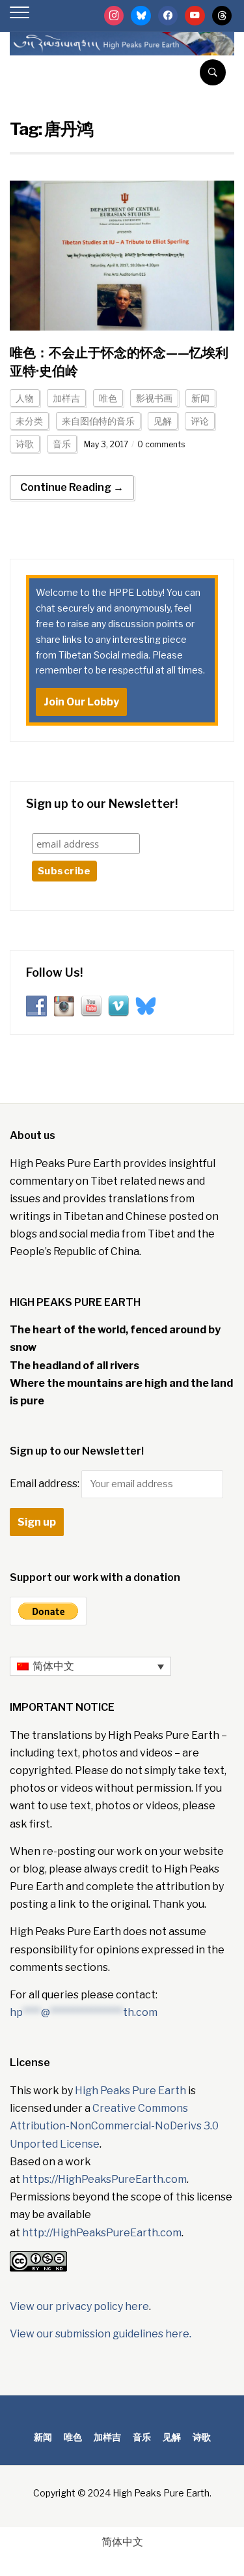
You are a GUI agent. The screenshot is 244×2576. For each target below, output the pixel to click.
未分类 (29, 421)
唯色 (108, 398)
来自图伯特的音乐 (98, 421)
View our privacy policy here (79, 2306)
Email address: (46, 1484)
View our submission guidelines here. (101, 2334)
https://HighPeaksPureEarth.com (104, 2179)
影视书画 (154, 398)
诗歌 (25, 444)
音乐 (62, 444)
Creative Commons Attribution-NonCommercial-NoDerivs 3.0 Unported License (114, 2126)
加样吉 (66, 398)
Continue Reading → (72, 487)
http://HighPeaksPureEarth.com (102, 2233)
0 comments (161, 444)
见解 (163, 421)
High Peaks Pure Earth (130, 2091)
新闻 (200, 398)
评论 (200, 421)
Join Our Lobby (81, 702)
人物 (25, 398)
